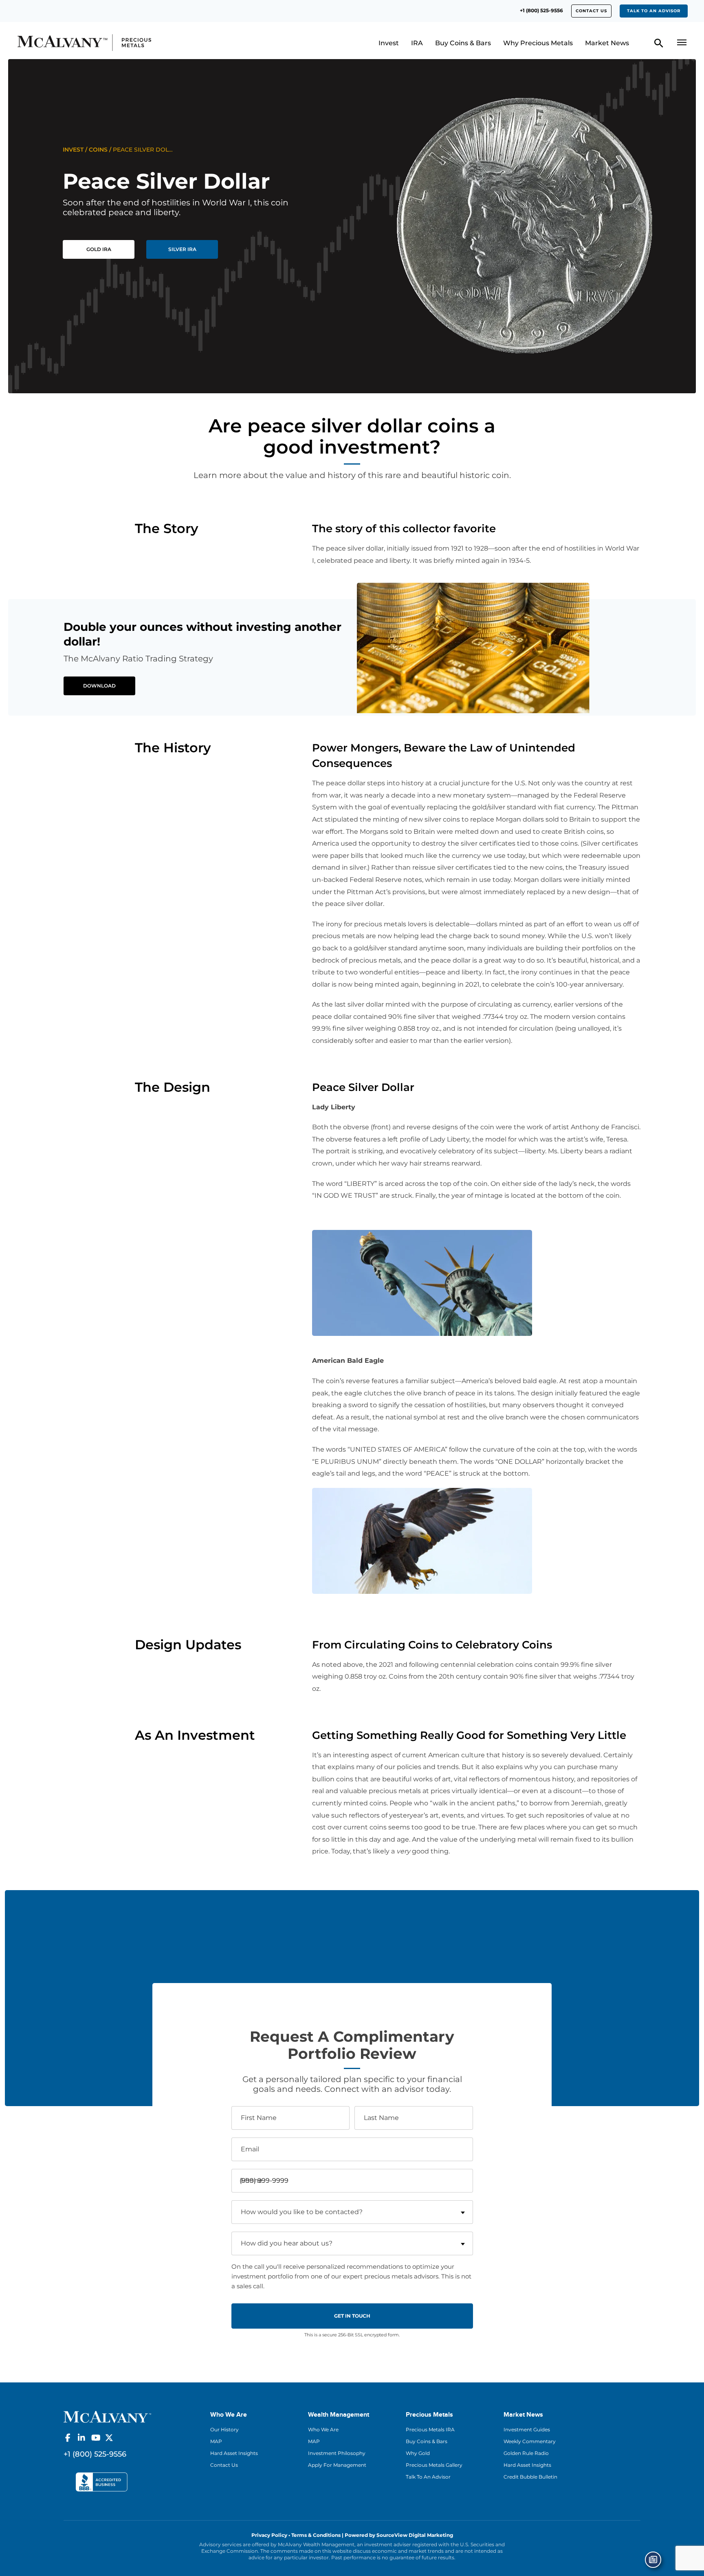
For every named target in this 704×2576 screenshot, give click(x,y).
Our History (224, 2429)
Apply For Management (337, 2465)
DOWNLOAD (99, 686)
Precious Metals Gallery (434, 2465)
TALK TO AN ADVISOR (654, 11)
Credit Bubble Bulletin (530, 2477)
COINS (98, 150)
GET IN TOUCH (352, 2316)
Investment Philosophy (337, 2453)
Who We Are (323, 2429)
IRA (417, 43)
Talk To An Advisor (428, 2477)
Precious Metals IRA (430, 2429)
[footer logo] (107, 2416)
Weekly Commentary (530, 2441)
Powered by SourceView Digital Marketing (399, 2535)
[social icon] (68, 2438)
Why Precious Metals (538, 43)
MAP (216, 2441)
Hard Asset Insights (234, 2453)
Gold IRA (99, 249)
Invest (389, 43)
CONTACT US (591, 11)
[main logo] (98, 43)
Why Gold (418, 2453)
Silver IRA (182, 249)
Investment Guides (527, 2429)
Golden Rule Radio (526, 2453)
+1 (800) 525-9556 (541, 10)
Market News (607, 43)
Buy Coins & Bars (463, 43)
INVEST (73, 150)
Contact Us (224, 2465)
